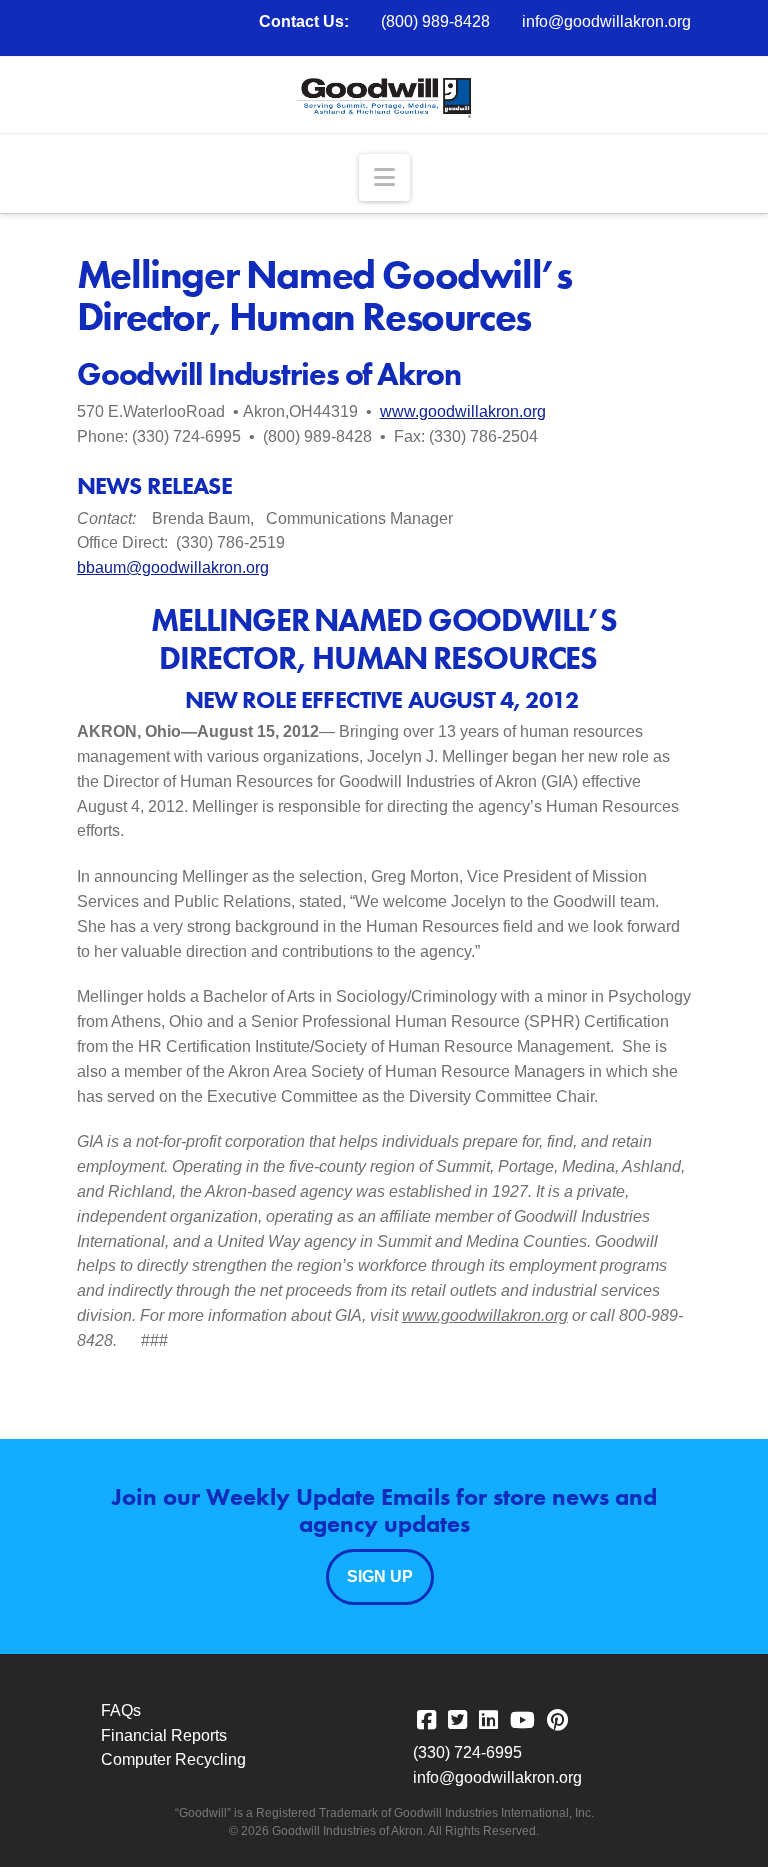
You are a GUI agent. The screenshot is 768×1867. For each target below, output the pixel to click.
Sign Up (380, 1576)
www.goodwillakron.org (463, 411)
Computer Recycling (173, 1759)
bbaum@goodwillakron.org (173, 567)
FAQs (121, 1710)
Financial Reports (164, 1735)
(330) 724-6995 (467, 1752)
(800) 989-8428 (435, 21)
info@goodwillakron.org (606, 21)
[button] (384, 177)
